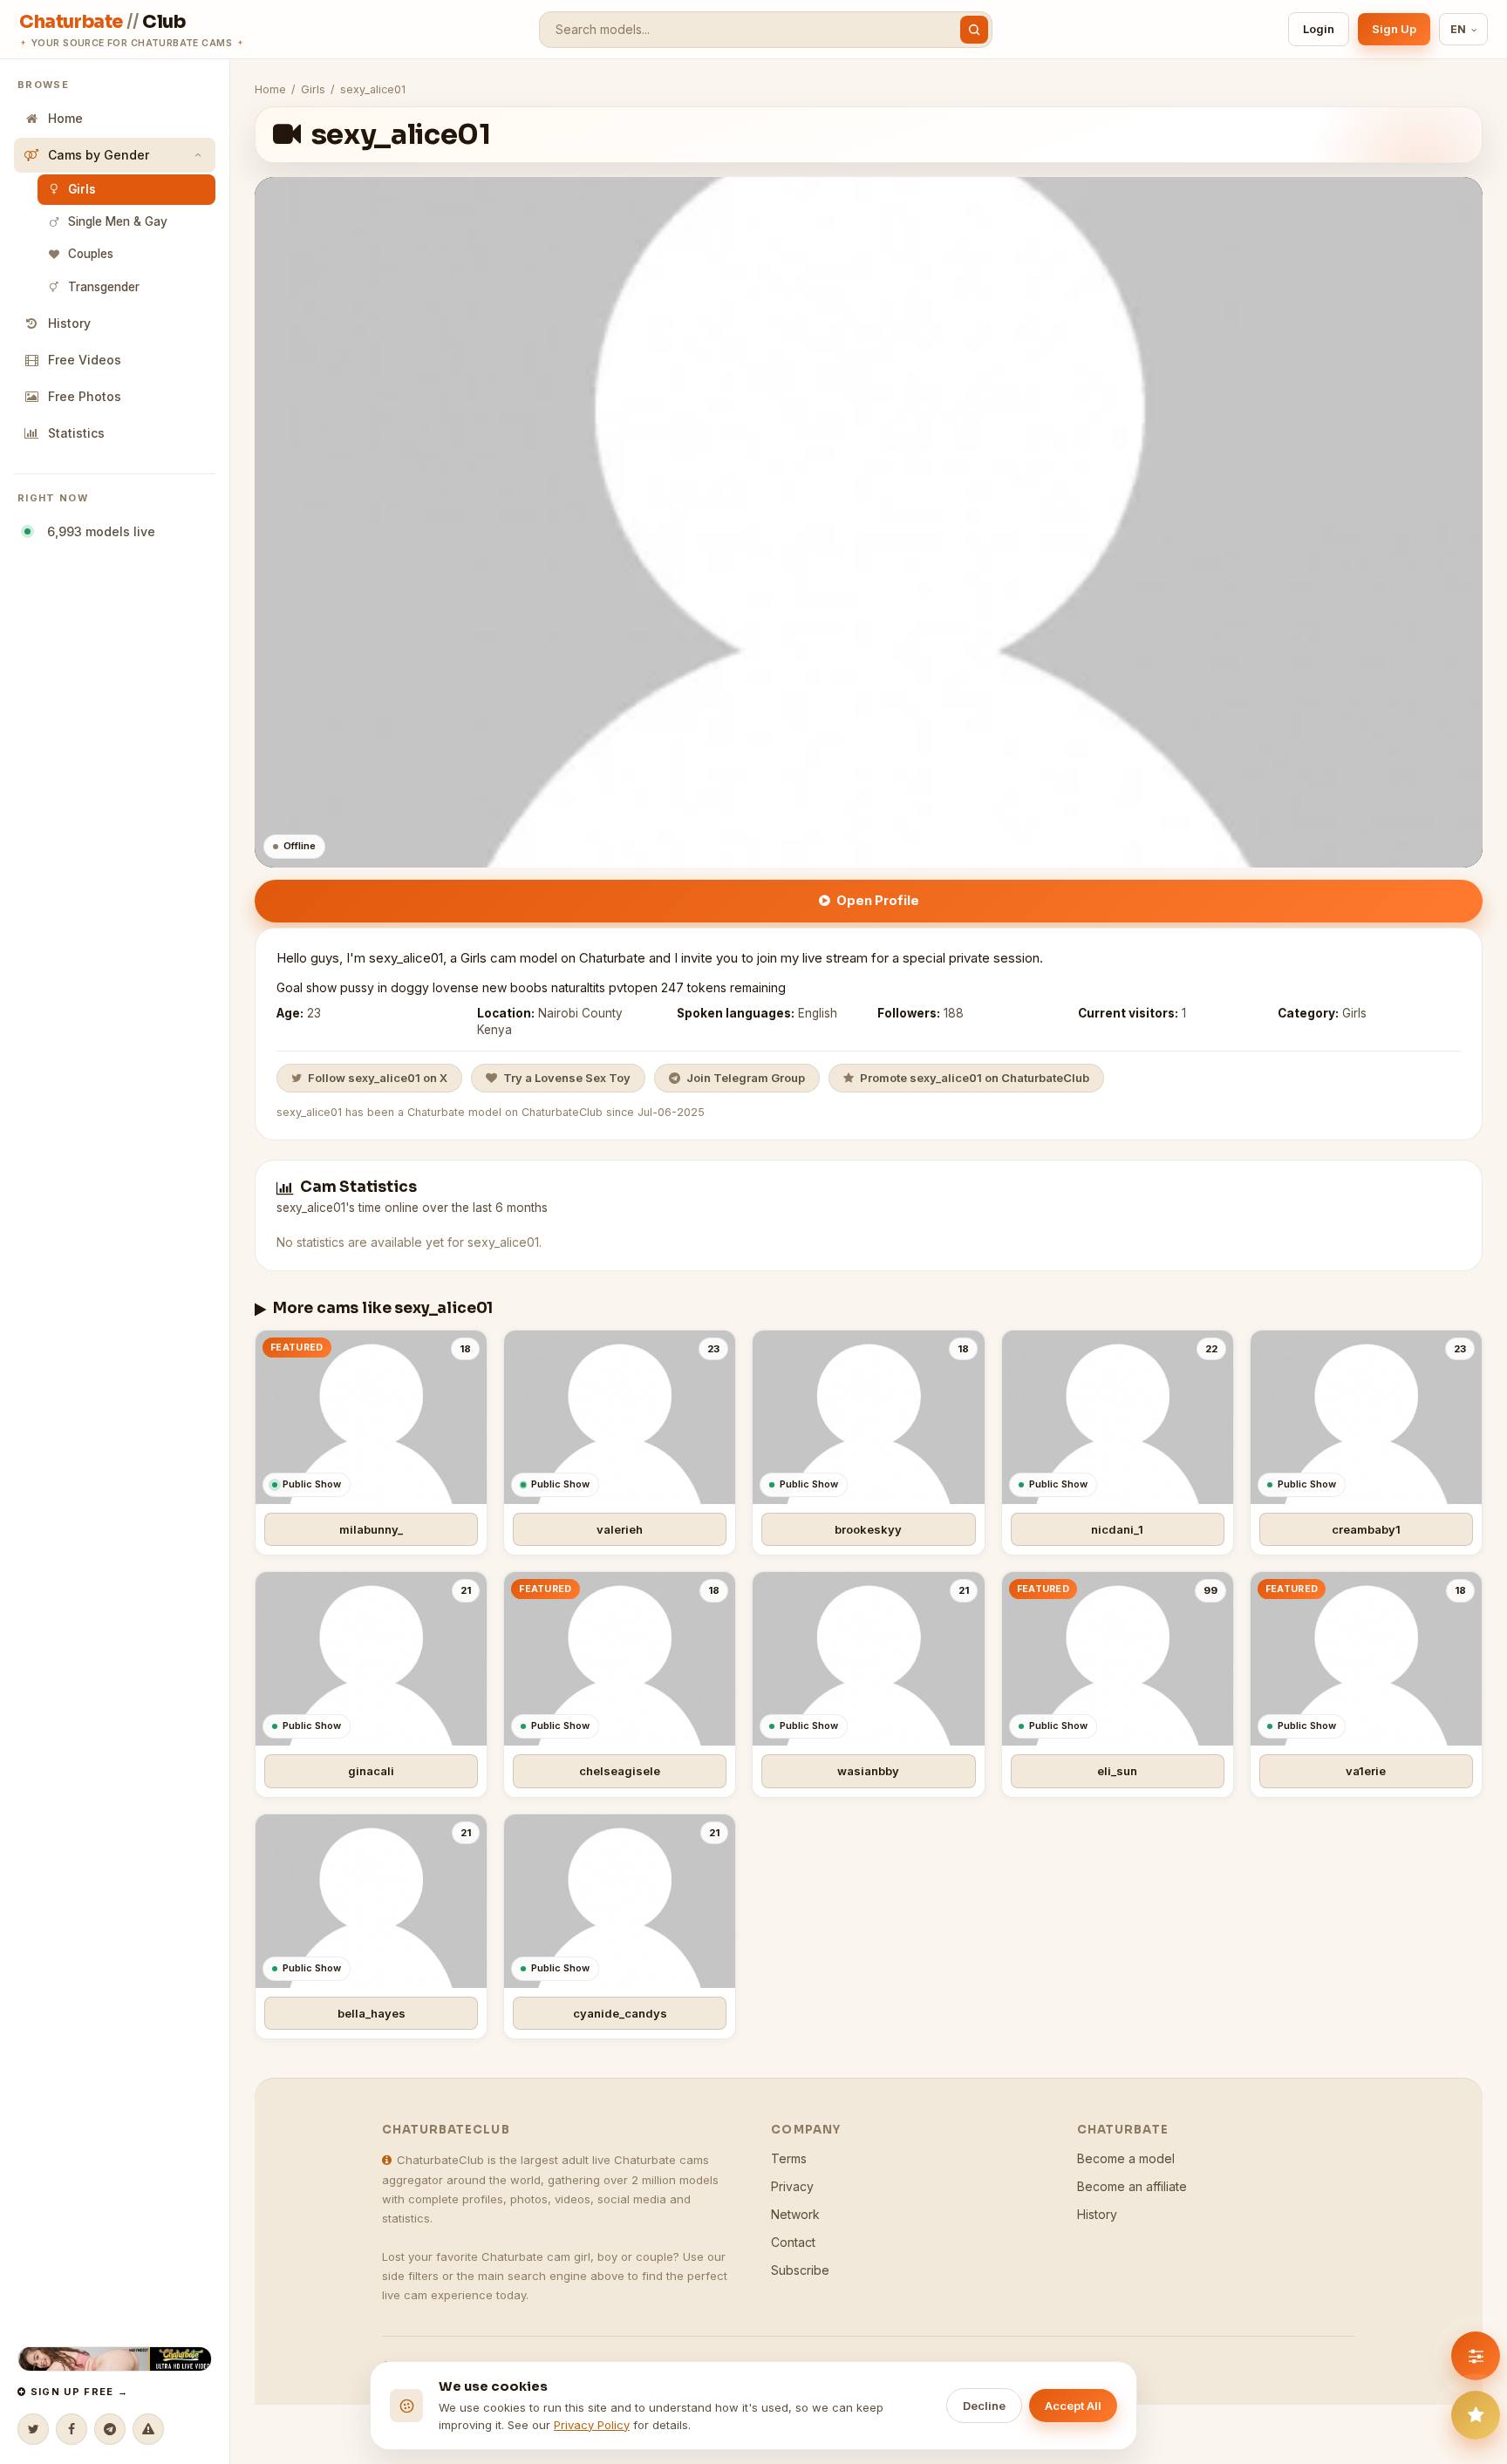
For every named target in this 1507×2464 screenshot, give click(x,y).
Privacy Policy (592, 2425)
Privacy (792, 2186)
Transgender (104, 287)
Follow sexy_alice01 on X (378, 1078)
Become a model (1126, 2158)
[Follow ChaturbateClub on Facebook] (72, 2429)
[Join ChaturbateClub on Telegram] (110, 2429)
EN (1459, 29)
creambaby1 (1366, 1529)
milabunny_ (371, 1529)
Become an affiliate (1132, 2186)
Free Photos (85, 396)
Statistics (76, 433)
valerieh (620, 1529)
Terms (789, 2158)
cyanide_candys (620, 2013)
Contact (793, 2242)
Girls (82, 189)
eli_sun (1117, 1771)
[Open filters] (1476, 2356)
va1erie (1366, 1771)
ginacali (371, 1771)
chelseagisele (620, 1771)
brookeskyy (868, 1529)
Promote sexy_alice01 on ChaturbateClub (975, 1078)
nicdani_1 (1117, 1529)
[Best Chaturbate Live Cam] (115, 2359)
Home (65, 118)
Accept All (1073, 2406)
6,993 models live (98, 531)
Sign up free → (77, 2392)
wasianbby (868, 1771)
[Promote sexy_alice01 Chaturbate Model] (1476, 2415)
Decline (984, 2406)
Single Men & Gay (118, 221)
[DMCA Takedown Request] (148, 2429)
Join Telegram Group (746, 1078)
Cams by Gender (99, 155)
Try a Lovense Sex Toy (567, 1078)
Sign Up (1394, 29)
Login (1319, 29)
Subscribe (800, 2270)
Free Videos (85, 360)
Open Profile (878, 900)
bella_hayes (372, 2013)
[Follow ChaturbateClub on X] (33, 2429)
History (69, 323)
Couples (91, 254)
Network (795, 2214)
